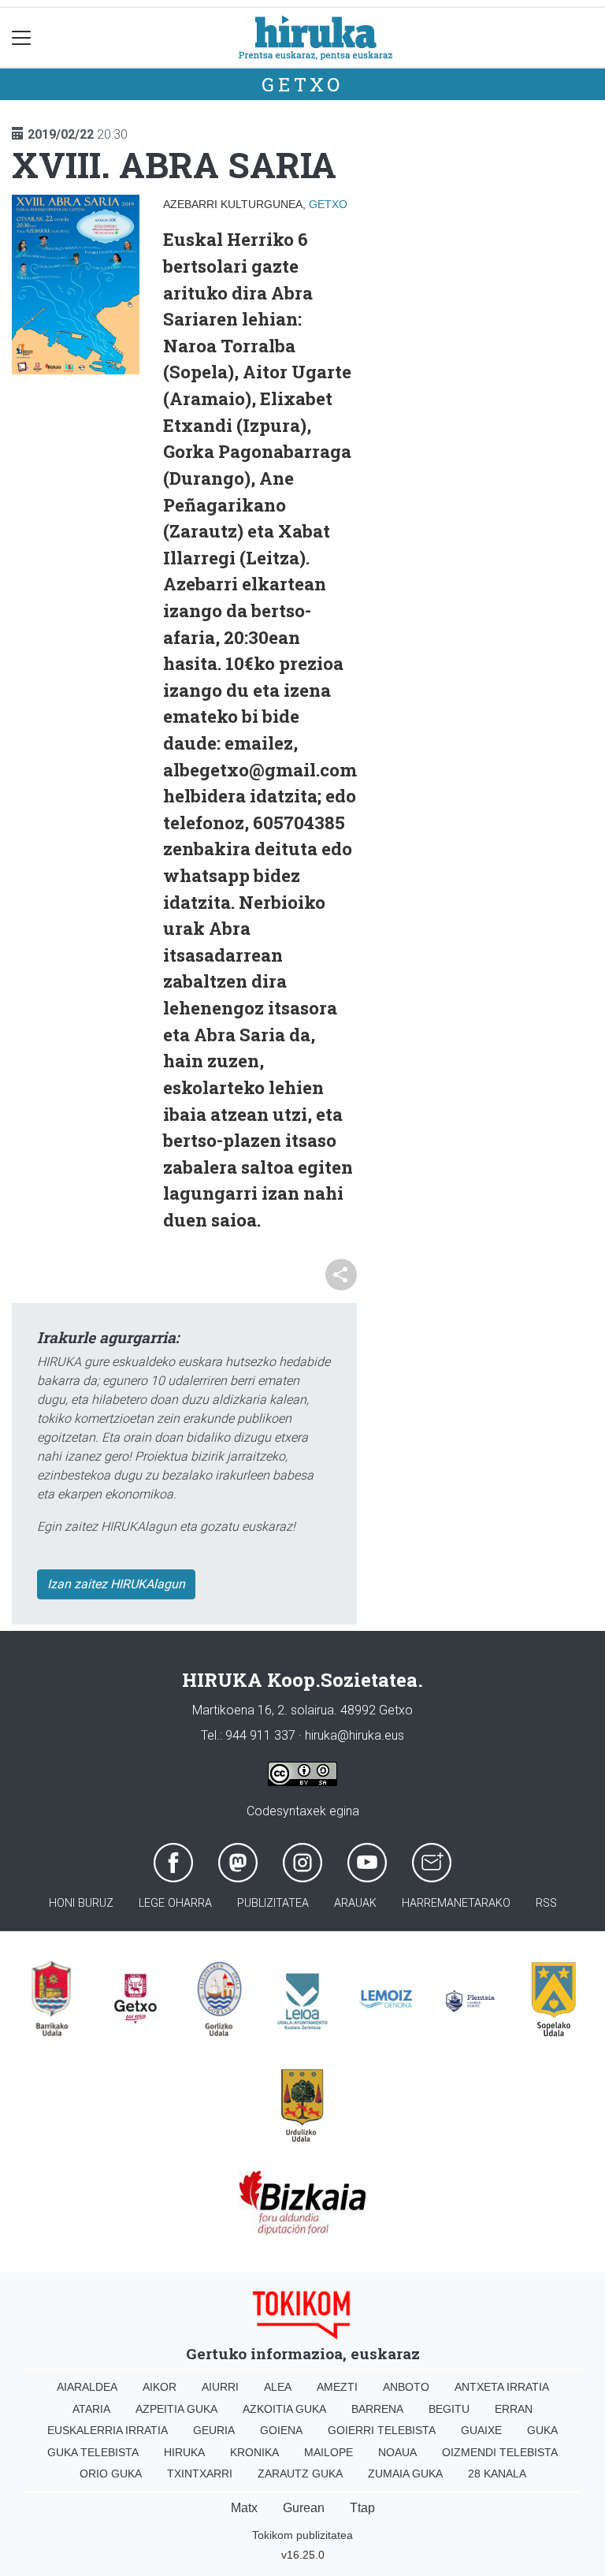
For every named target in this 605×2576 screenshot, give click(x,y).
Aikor (160, 2387)
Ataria (91, 2409)
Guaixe (481, 2430)
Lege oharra (175, 1903)
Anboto (406, 2387)
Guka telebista (93, 2452)
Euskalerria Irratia (108, 2430)
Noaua (397, 2452)
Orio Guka (111, 2474)
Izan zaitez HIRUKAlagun (116, 1584)
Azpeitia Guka (176, 2409)
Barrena (377, 2409)
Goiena (281, 2430)
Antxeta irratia (502, 2387)
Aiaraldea (87, 2387)
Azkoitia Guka (284, 2409)
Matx (244, 2508)
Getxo (302, 84)
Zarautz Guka (300, 2474)
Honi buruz (81, 1903)
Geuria (214, 2430)
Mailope (328, 2452)
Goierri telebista (382, 2430)
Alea (278, 2387)
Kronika (254, 2452)
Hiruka (184, 2452)
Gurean (304, 2508)
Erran (514, 2409)
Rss (546, 1903)
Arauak (355, 1903)
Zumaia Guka (405, 2474)
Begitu (449, 2409)
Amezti (337, 2387)
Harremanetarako (456, 1903)
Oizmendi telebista (500, 2452)
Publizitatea (273, 1903)
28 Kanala (497, 2474)
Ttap (362, 2508)
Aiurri (220, 2387)
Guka (542, 2430)
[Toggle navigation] (22, 37)
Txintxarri (200, 2474)
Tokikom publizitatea (302, 2535)
